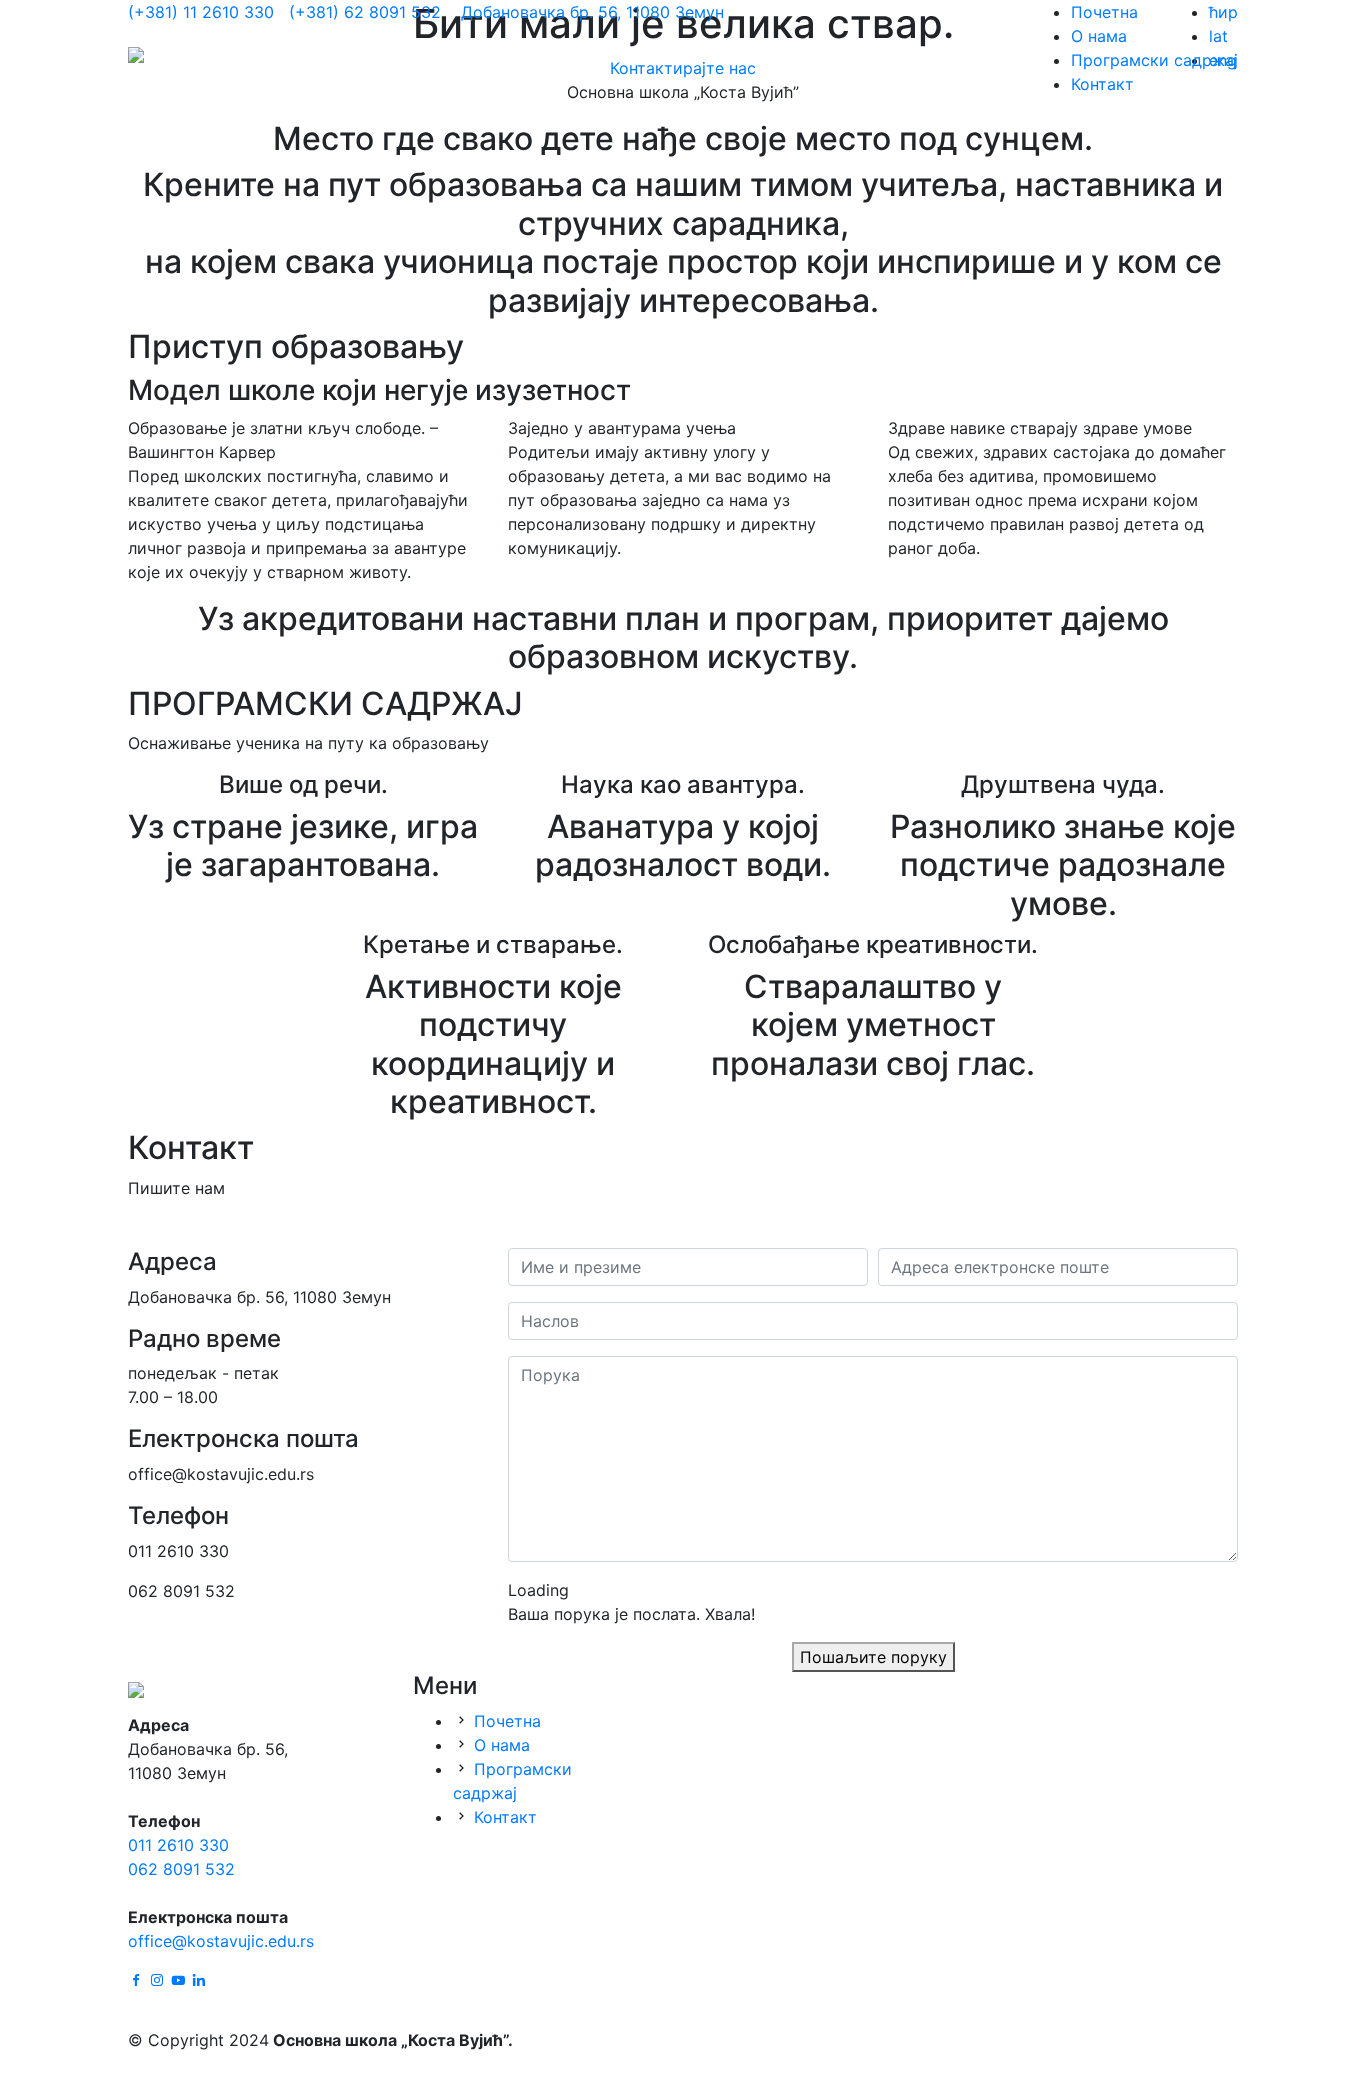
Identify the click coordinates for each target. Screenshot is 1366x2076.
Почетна (1104, 12)
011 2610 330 (178, 1845)
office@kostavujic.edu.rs (221, 1941)
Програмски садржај (1154, 60)
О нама (1099, 36)
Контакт (1102, 84)
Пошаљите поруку (873, 1657)
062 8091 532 (181, 1869)
